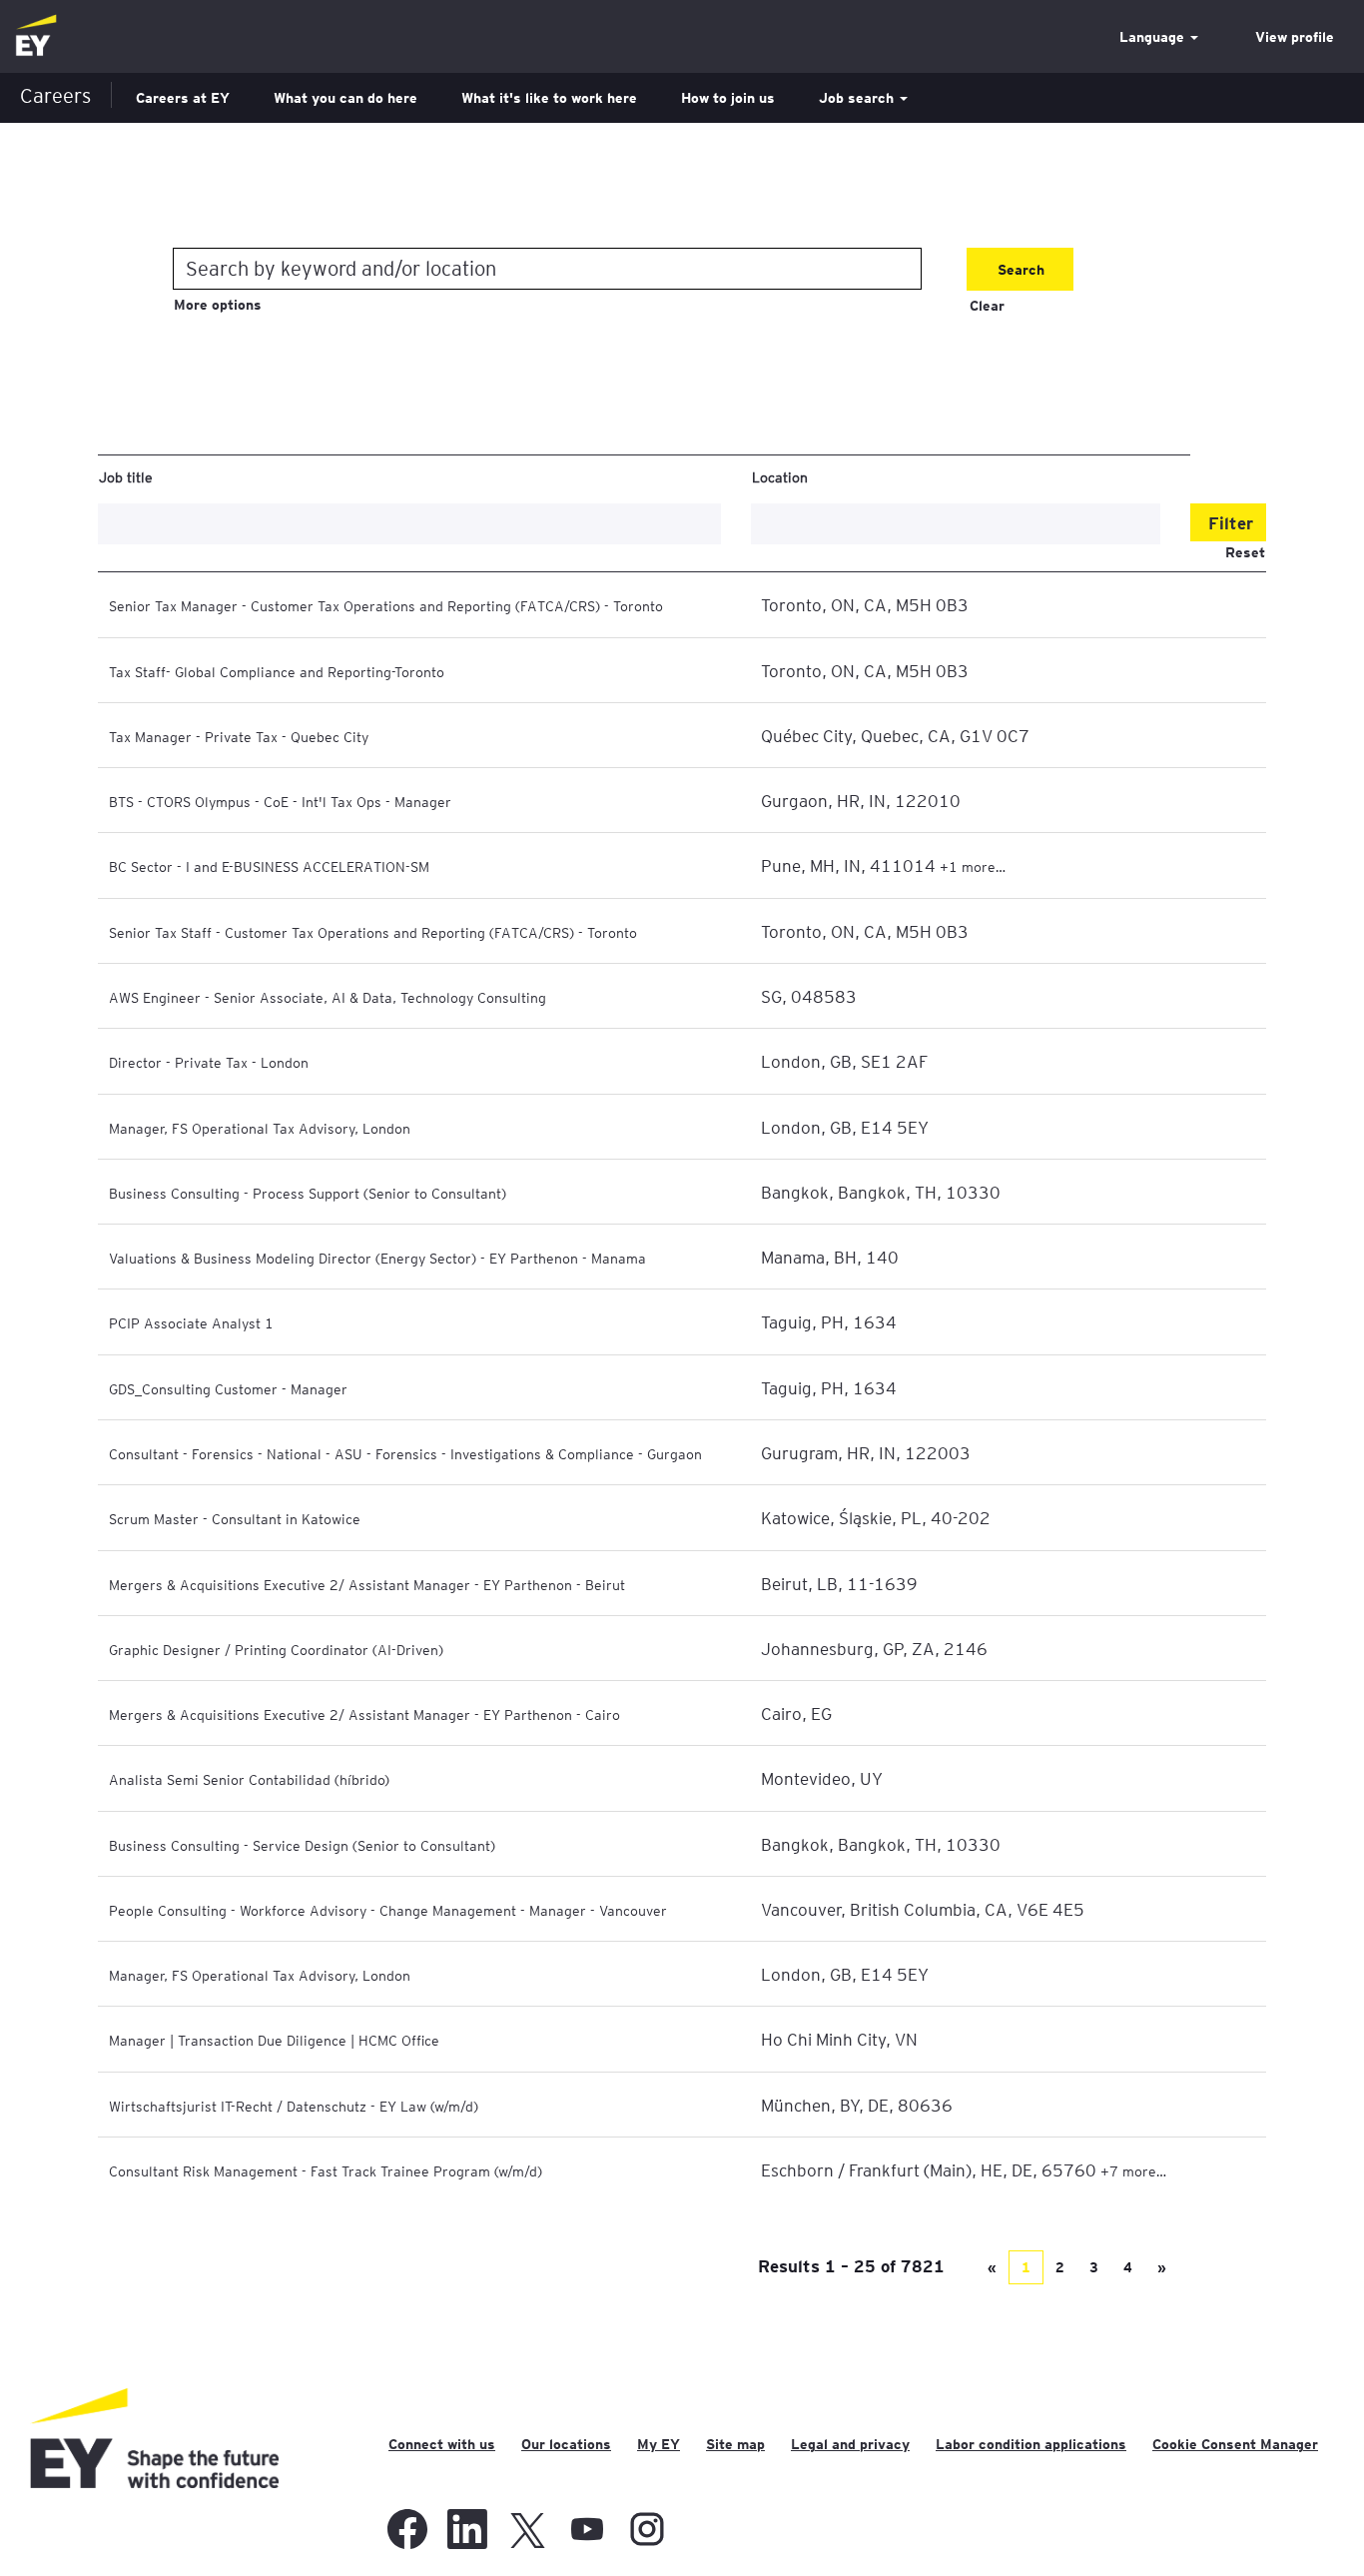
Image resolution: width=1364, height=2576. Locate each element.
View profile (1295, 37)
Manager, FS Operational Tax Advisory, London (260, 1128)
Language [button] (1154, 37)
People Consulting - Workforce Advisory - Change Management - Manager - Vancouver (388, 1910)
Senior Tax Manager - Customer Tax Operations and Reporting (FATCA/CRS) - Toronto (386, 605)
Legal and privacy (850, 2444)
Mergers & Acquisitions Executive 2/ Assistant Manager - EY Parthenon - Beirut (367, 1584)
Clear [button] (987, 306)
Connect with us (442, 2444)
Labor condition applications (1031, 2444)
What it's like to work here (549, 98)
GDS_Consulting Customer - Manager (228, 1388)
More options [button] (218, 305)
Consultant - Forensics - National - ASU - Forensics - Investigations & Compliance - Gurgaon (405, 1453)
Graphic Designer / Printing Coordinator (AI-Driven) (276, 1649)
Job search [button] (858, 98)
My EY (659, 2444)
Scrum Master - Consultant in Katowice (235, 1518)
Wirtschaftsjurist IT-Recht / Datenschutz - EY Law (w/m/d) (294, 2106)
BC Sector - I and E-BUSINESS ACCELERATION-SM (269, 866)
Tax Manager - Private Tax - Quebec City (239, 736)
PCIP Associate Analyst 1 (191, 1322)
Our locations (566, 2444)
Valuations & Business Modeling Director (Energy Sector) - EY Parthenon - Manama (377, 1258)
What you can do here (345, 98)
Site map (735, 2444)
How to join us (728, 98)
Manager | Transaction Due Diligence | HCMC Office (274, 2040)
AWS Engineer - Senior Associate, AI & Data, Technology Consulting (328, 997)
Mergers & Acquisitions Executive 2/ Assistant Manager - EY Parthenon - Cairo (364, 1714)
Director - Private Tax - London (209, 1062)
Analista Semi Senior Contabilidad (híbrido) (249, 1779)
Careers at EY (183, 98)
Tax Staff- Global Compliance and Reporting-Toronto (277, 671)
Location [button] (780, 476)
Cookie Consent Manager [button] (1235, 2444)
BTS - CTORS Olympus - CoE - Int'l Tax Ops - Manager (280, 801)
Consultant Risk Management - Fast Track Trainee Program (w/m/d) (326, 2170)
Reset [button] (1245, 552)
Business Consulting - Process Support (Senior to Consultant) (308, 1193)
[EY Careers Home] (36, 36)
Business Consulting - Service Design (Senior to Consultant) (302, 1845)
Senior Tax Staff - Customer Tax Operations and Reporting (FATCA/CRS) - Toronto (373, 932)
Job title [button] (126, 476)
